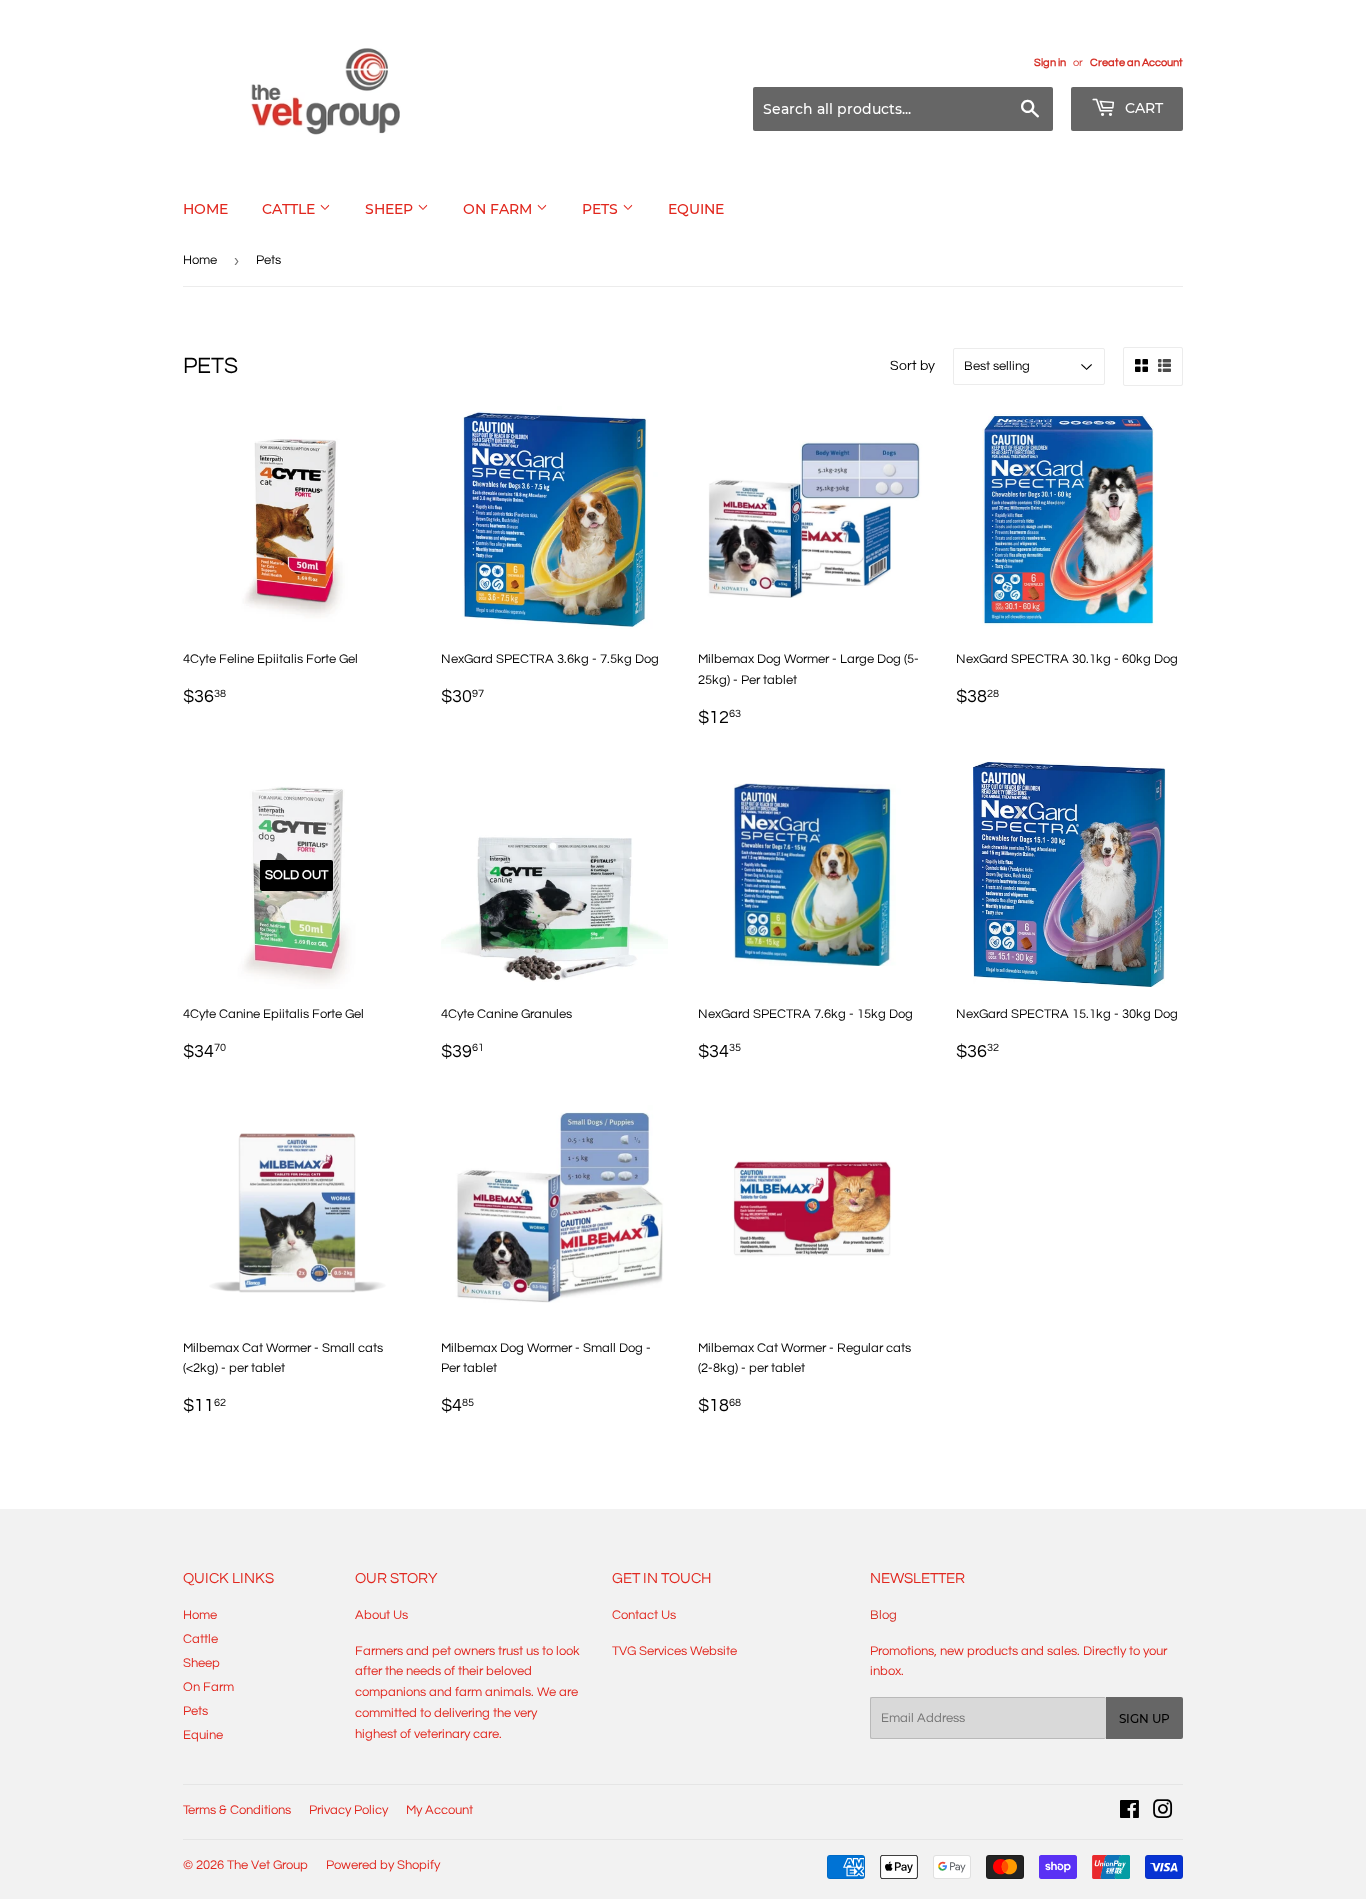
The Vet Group (267, 1865)
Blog (883, 1615)
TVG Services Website (674, 1651)
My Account (439, 1810)
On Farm (499, 209)
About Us (381, 1615)
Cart (1142, 108)
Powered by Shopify (383, 1865)
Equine (696, 209)
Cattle (290, 209)
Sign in (1050, 62)
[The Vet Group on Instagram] (1163, 1813)
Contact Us (644, 1615)
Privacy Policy (348, 1810)
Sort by (912, 366)
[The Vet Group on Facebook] (1129, 1813)
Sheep (391, 209)
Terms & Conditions (237, 1810)
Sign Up (1144, 1718)
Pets (602, 209)
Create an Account (1136, 62)
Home (205, 209)
